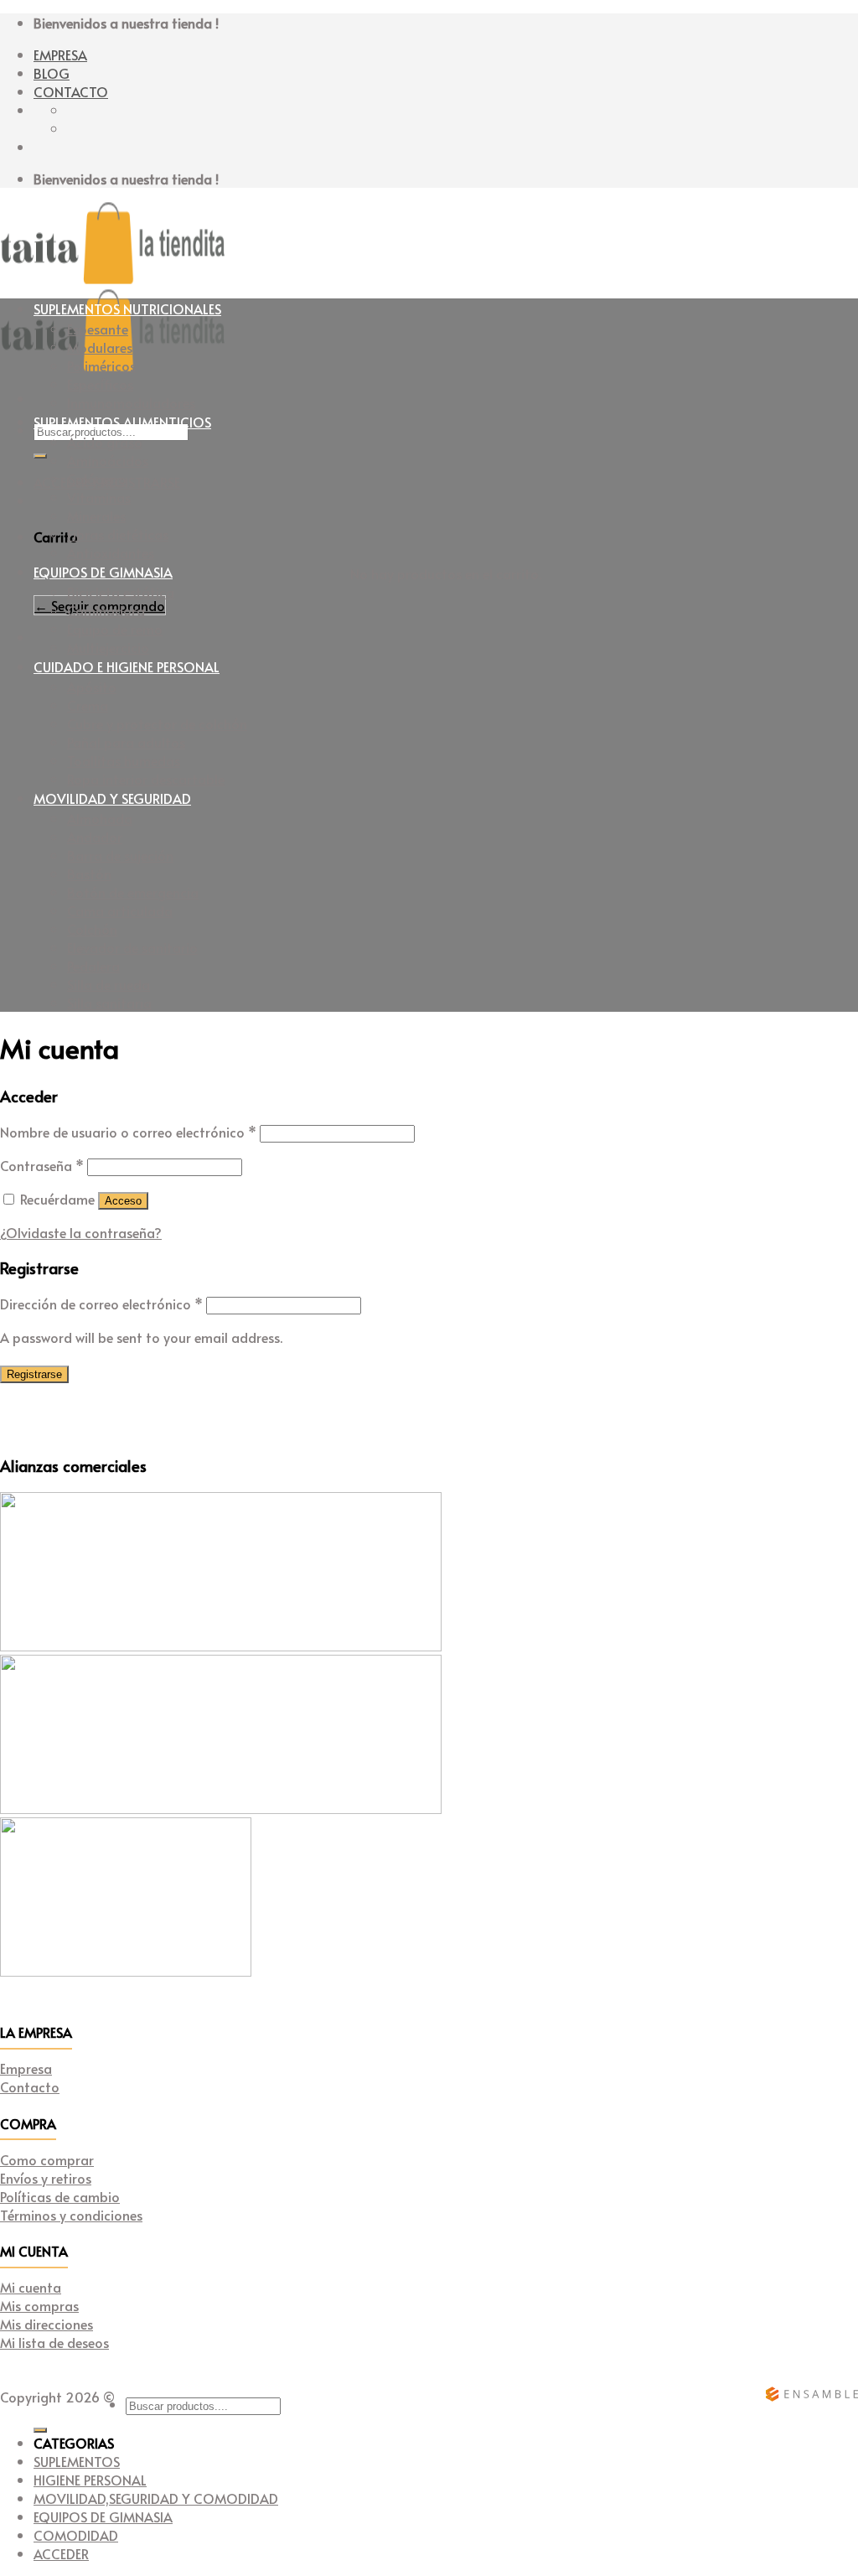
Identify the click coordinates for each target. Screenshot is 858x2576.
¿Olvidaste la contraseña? (81, 1232)
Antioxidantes (111, 552)
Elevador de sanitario (132, 947)
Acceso (123, 1201)
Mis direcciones (47, 2324)
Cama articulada (120, 910)
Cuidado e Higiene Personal (127, 666)
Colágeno (97, 479)
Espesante (98, 329)
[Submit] (40, 456)
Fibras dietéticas (118, 534)
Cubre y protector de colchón (157, 723)
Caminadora (106, 610)
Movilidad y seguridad (112, 798)
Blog (52, 73)
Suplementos (77, 2461)
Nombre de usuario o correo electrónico (128, 1132)
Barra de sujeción (120, 855)
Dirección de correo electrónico (101, 1304)
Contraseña (42, 1165)
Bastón (89, 873)
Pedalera (93, 966)
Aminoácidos (108, 460)
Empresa (60, 54)
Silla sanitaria (109, 1003)
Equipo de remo (115, 629)
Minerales (96, 516)
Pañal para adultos (126, 742)
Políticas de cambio (60, 2196)
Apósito (92, 687)
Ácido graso (105, 442)
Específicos (100, 384)
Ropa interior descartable (146, 779)
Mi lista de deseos (54, 2342)
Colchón (92, 929)
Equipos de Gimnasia (103, 572)
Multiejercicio (108, 647)
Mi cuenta (31, 2287)
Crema (88, 705)
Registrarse (34, 1374)
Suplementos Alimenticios (122, 422)
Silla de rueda (109, 984)
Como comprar (47, 2159)
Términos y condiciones (71, 2215)
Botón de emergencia (133, 892)
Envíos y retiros (46, 2178)
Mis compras (39, 2305)
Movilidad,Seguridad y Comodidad (156, 2498)
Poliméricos (101, 365)
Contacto (71, 91)
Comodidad (76, 2535)
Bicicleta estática (121, 592)
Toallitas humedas (124, 760)
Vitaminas (99, 497)
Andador (95, 837)
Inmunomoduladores (131, 402)
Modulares (100, 347)
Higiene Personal (90, 2480)
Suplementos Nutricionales (127, 308)
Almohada (100, 818)
